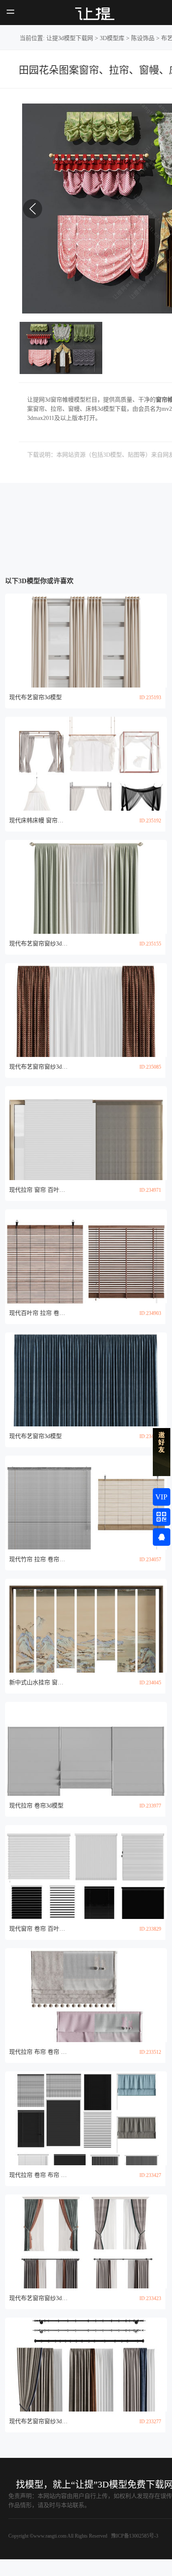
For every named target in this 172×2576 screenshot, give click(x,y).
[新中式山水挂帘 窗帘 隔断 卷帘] (86, 1626)
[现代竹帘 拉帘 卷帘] (86, 1503)
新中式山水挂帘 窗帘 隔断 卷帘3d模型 (38, 1682)
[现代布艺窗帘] (86, 641)
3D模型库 (112, 38)
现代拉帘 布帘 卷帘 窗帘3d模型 (38, 2052)
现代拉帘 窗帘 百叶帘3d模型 (38, 1190)
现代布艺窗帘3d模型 (35, 697)
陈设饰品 (143, 38)
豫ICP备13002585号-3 (134, 2536)
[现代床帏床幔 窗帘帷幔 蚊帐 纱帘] (86, 764)
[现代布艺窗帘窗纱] (86, 887)
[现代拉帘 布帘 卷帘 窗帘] (86, 1995)
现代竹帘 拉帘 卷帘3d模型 (38, 1559)
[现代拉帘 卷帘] (86, 1749)
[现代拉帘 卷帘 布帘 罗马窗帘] (86, 2118)
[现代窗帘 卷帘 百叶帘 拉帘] (86, 1872)
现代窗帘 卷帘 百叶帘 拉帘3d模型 (38, 1929)
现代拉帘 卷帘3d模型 (36, 1806)
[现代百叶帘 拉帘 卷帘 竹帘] (86, 1256)
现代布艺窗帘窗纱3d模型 (38, 944)
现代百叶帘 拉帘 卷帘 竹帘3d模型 (38, 1313)
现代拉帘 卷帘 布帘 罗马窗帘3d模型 (38, 2175)
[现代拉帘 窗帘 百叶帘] (86, 1133)
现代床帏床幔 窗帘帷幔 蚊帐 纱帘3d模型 (38, 820)
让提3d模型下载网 (70, 38)
